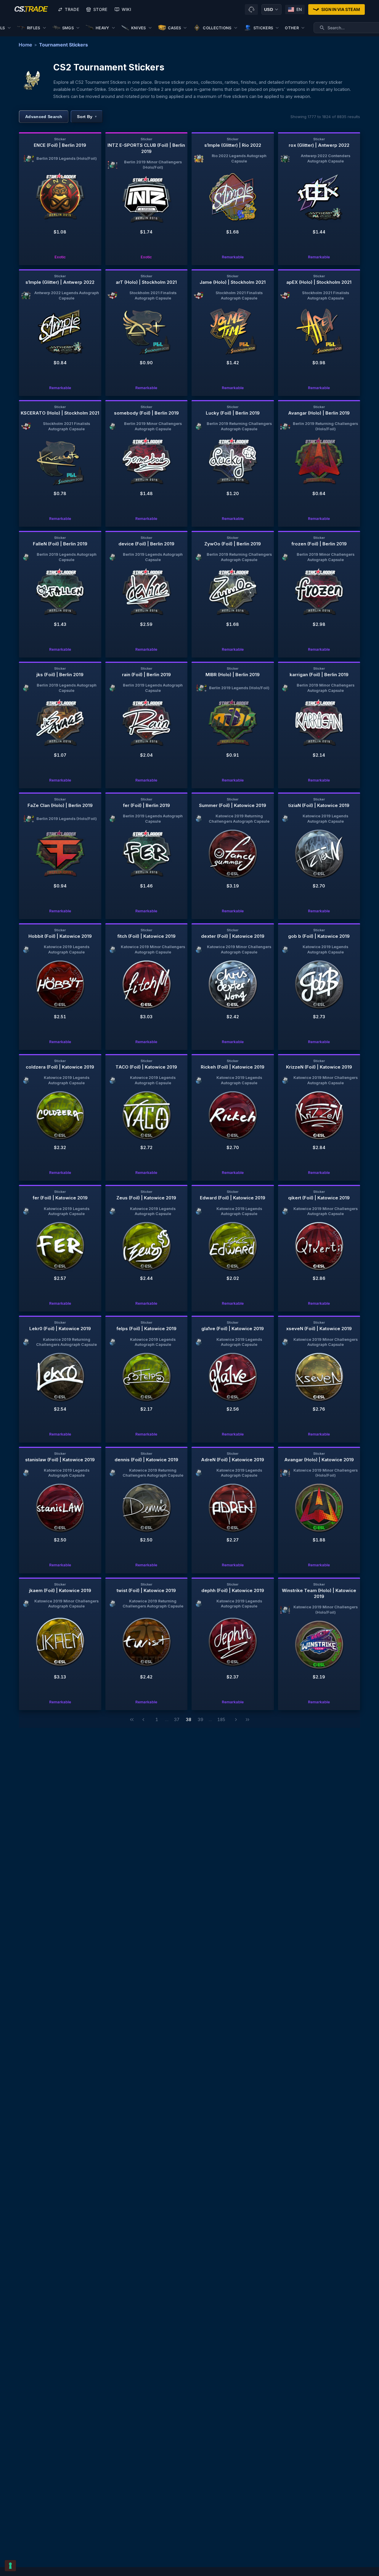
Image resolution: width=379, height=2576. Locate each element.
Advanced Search (44, 117)
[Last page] (248, 1720)
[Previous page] (143, 1720)
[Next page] (236, 1720)
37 (177, 1719)
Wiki (126, 9)
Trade (72, 9)
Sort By (87, 117)
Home (25, 45)
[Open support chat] (251, 9)
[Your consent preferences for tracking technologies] (10, 2566)
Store (100, 9)
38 (189, 1719)
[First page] (132, 1720)
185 (221, 1719)
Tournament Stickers (64, 45)
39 (200, 1719)
